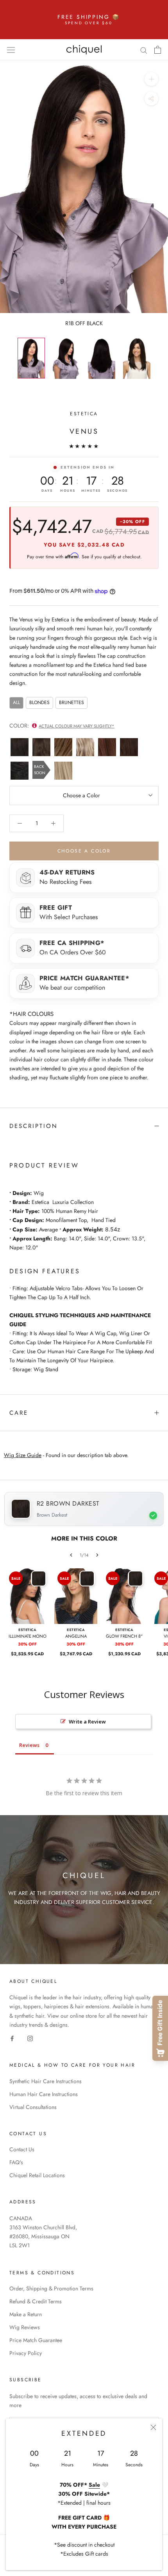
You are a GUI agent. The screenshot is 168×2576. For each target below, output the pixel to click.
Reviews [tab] (29, 1745)
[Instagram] (30, 2038)
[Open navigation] (11, 50)
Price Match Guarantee (36, 2340)
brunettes (71, 702)
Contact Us (22, 2149)
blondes (39, 702)
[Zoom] (151, 79)
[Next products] (97, 1555)
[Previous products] (71, 1555)
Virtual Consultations (33, 2107)
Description (34, 1126)
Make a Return (26, 2314)
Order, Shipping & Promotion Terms (51, 2288)
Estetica (84, 414)
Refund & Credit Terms (36, 2301)
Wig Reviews (25, 2327)
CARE (19, 1413)
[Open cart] (158, 50)
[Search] (144, 50)
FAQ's (16, 2162)
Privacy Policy (26, 2353)
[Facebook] (12, 2038)
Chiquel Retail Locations (37, 2175)
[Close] (153, 2427)
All (16, 702)
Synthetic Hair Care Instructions (46, 2081)
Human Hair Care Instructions (44, 2094)
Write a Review (87, 1722)
